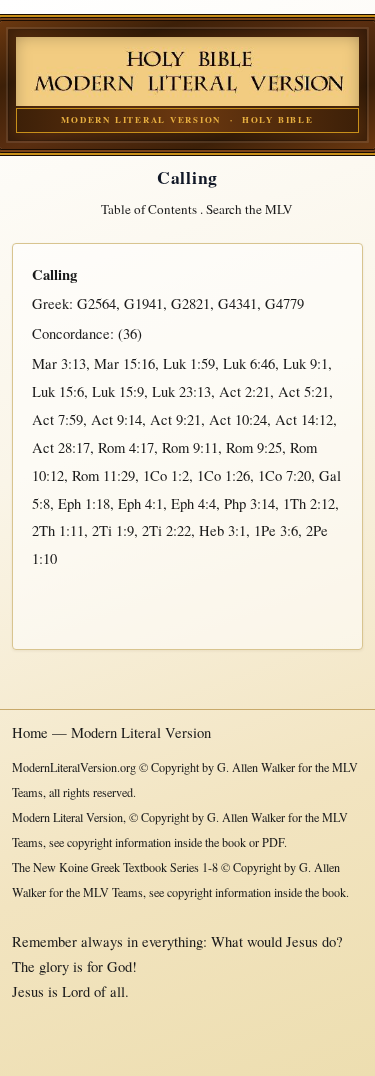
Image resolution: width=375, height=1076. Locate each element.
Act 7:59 (57, 419)
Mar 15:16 (124, 363)
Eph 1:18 (84, 503)
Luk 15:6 (58, 391)
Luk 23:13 (181, 391)
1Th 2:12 (309, 503)
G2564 (96, 303)
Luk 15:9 (118, 391)
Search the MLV (249, 209)
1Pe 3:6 (276, 530)
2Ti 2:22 (166, 530)
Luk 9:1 (305, 363)
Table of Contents (149, 209)
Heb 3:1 (222, 530)
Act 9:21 (175, 419)
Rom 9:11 (190, 447)
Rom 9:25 (254, 447)
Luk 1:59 (189, 363)
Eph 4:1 (140, 503)
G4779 (284, 303)
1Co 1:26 (223, 475)
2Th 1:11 (58, 530)
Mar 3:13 (59, 363)
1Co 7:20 (284, 475)
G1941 (143, 303)
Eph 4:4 (193, 503)
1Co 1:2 (166, 475)
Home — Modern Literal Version (111, 732)
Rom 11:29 (103, 475)
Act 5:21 (303, 391)
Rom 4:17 (126, 447)
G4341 (237, 303)
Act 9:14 (116, 419)
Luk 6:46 (249, 363)
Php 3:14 (249, 503)
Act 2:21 (244, 391)
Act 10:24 (238, 419)
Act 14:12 (304, 419)
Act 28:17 (61, 447)
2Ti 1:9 (113, 530)
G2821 (190, 303)
